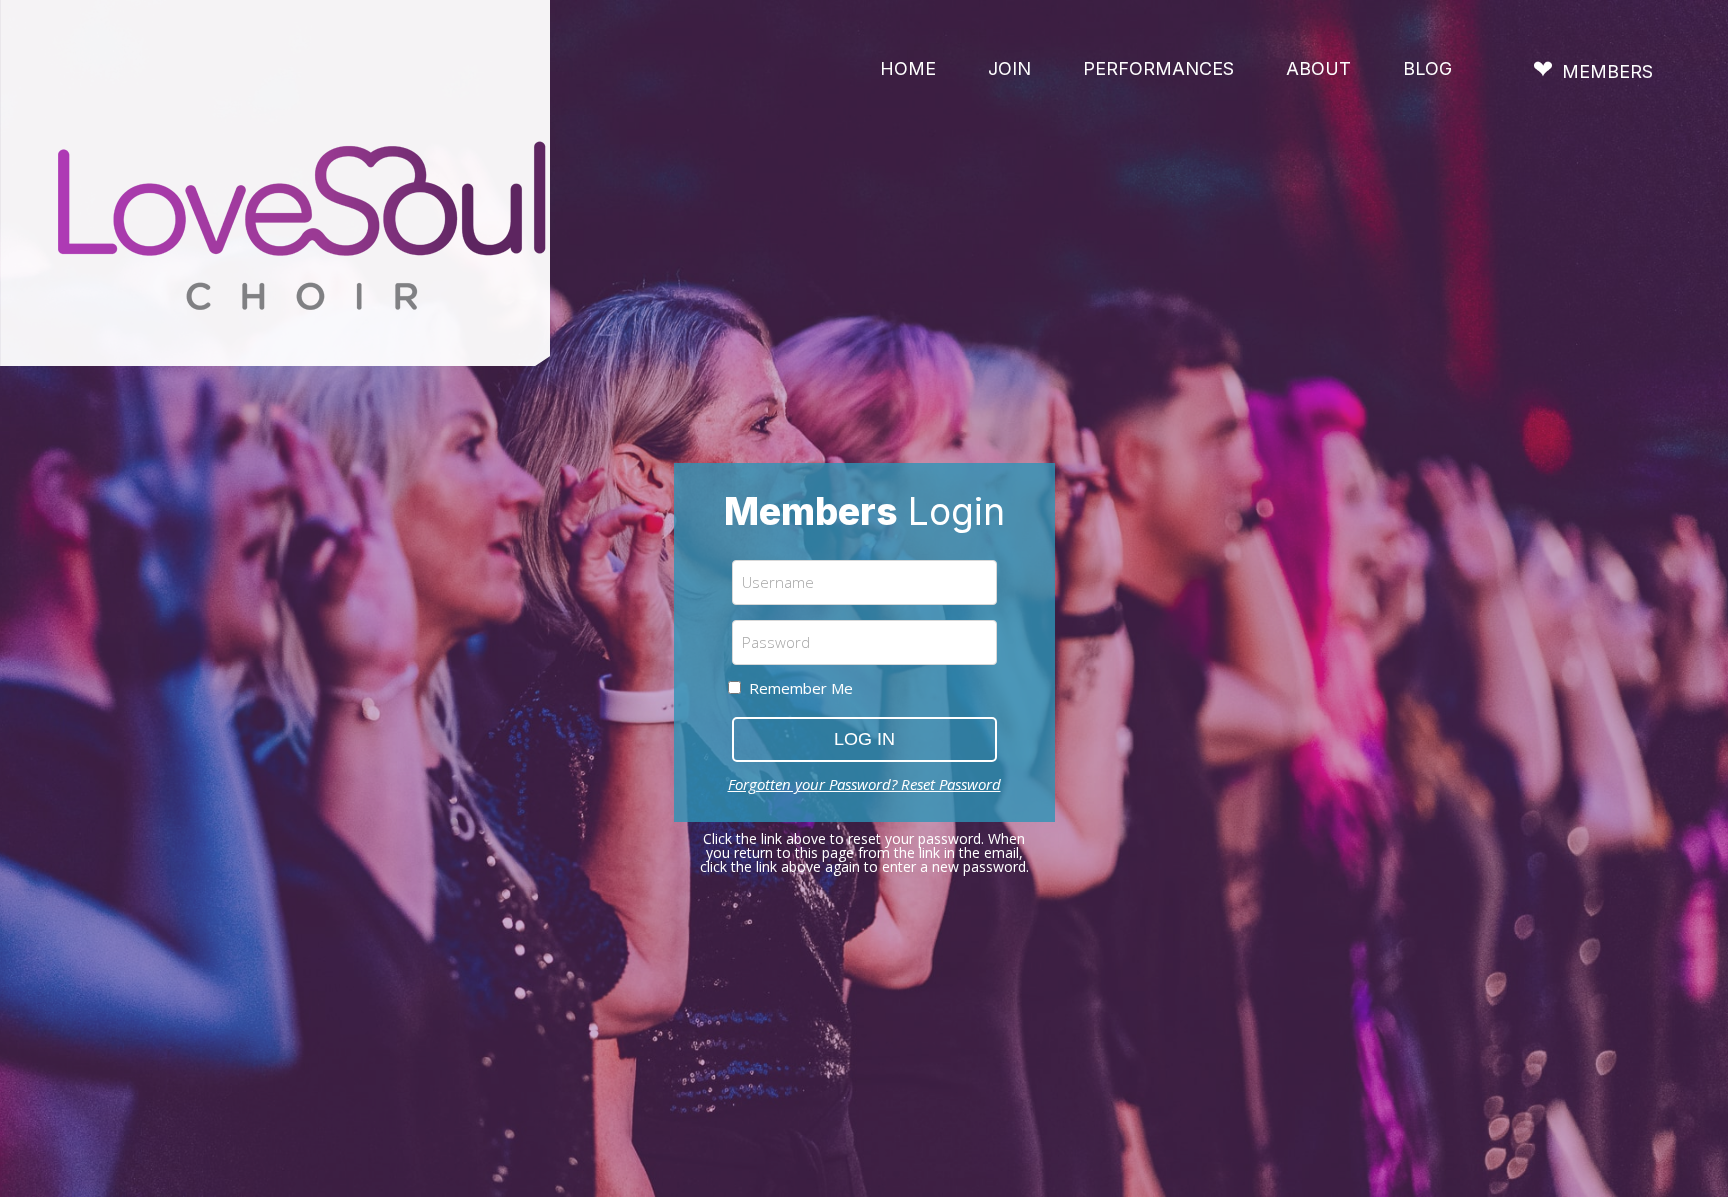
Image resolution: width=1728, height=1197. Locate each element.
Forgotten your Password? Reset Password (864, 784)
